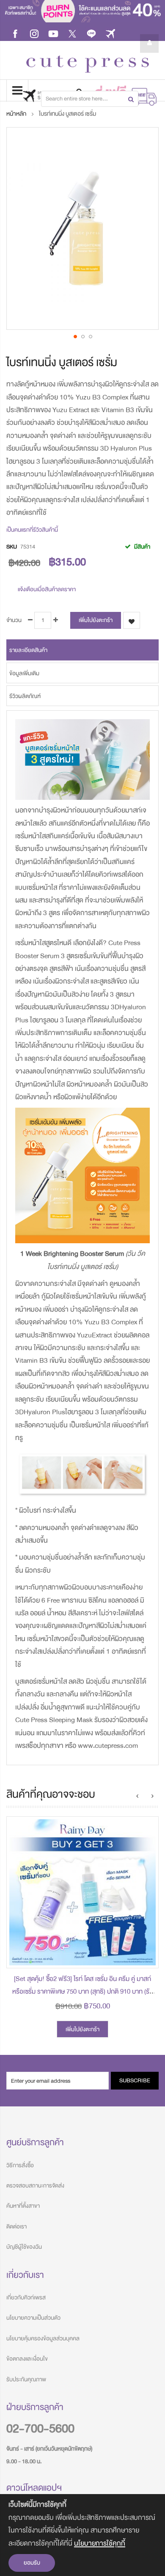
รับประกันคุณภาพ (26, 2379)
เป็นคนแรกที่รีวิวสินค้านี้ (32, 530)
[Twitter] (72, 33)
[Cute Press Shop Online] (88, 64)
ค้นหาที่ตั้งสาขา (23, 2206)
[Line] (91, 33)
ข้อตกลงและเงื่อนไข (27, 2359)
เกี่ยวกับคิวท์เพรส (26, 2297)
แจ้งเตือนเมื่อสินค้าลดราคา (47, 589)
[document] (82, 2535)
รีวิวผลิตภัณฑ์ (25, 696)
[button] (75, 336)
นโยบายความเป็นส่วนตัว (33, 2318)
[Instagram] (34, 33)
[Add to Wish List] (146, 1955)
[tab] (82, 650)
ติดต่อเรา (16, 2227)
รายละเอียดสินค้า (28, 650)
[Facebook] (15, 33)
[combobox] (90, 99)
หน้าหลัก (16, 114)
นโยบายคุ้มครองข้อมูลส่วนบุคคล (43, 2338)
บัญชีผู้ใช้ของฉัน (24, 2247)
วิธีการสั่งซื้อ (20, 2165)
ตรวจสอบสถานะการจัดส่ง (35, 2186)
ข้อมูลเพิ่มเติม (24, 673)
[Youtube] (53, 33)
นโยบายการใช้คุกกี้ (100, 2543)
